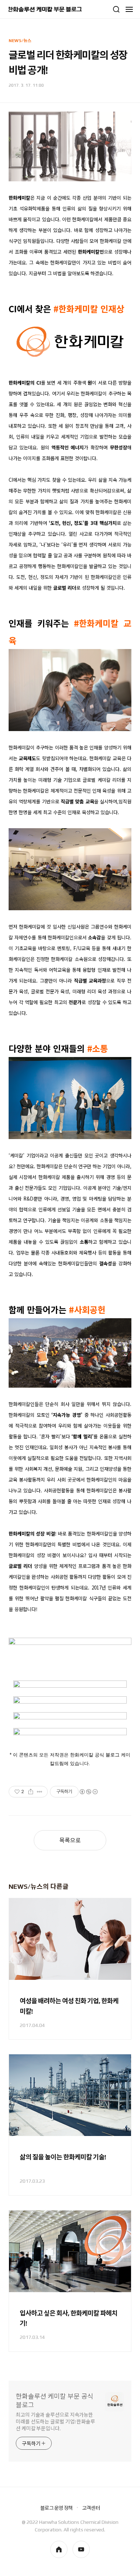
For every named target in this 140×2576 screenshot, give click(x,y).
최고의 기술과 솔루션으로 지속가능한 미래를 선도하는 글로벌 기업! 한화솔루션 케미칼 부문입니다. (55, 2422)
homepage (59, 2549)
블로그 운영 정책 (56, 2508)
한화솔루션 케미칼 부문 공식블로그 (55, 2401)
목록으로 (70, 1840)
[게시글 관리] (40, 1792)
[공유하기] (31, 1792)
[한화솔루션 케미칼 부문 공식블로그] (45, 9)
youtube (81, 2549)
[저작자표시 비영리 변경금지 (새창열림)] (88, 1792)
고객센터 (91, 2508)
